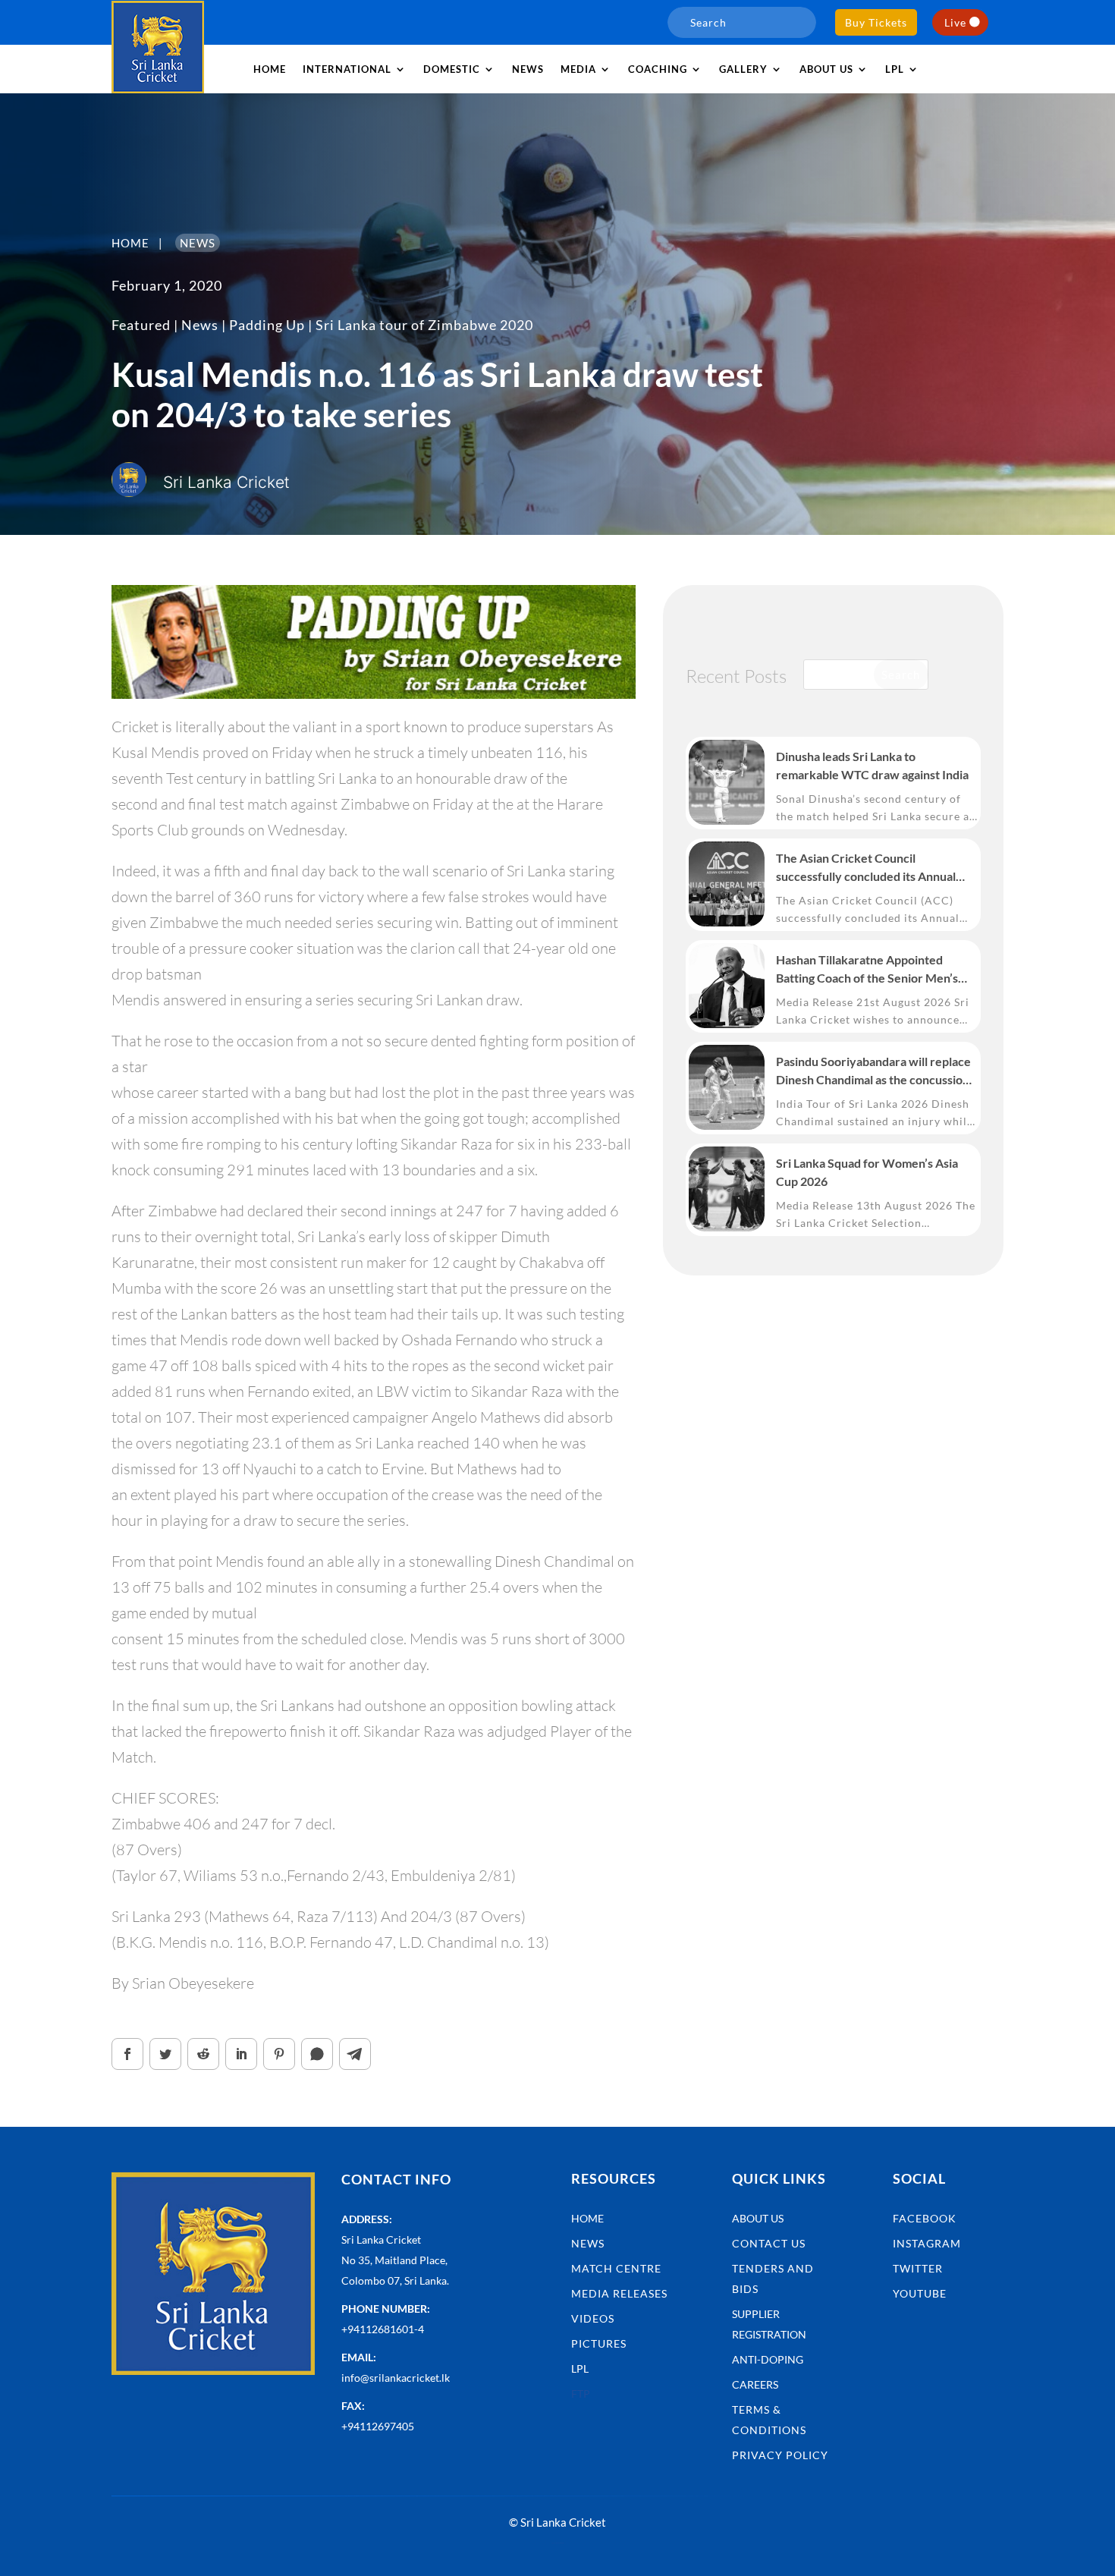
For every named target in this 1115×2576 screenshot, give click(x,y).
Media (578, 69)
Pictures (599, 2343)
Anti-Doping (768, 2359)
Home (270, 69)
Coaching (658, 69)
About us (826, 69)
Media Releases (619, 2293)
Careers (755, 2384)
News (528, 69)
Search (901, 675)
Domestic (452, 69)
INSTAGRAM (927, 2243)
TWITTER (918, 2268)
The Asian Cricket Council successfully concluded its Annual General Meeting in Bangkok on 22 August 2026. (868, 868)
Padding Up (267, 325)
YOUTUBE (920, 2293)
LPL (895, 69)
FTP (581, 2394)
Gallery (743, 69)
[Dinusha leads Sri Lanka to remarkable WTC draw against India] (727, 782)
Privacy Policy (780, 2455)
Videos (593, 2318)
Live (955, 22)
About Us (758, 2218)
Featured (141, 325)
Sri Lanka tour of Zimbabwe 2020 (424, 325)
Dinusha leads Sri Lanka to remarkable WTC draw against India (872, 765)
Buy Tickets (876, 22)
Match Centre (616, 2268)
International (347, 69)
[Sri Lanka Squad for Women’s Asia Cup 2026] (727, 1189)
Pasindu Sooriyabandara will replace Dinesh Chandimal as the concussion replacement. (873, 1071)
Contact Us (769, 2243)
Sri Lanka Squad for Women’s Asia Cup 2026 (867, 1172)
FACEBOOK (925, 2218)
